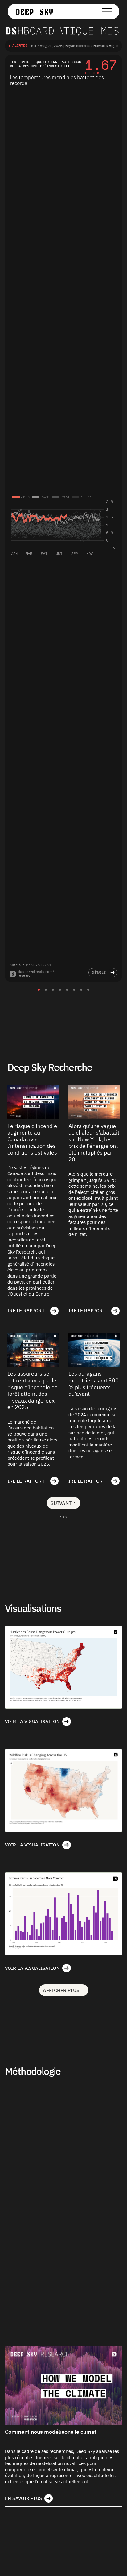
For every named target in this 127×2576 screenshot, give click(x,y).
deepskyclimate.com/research (36, 973)
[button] (81, 11)
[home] (38, 11)
